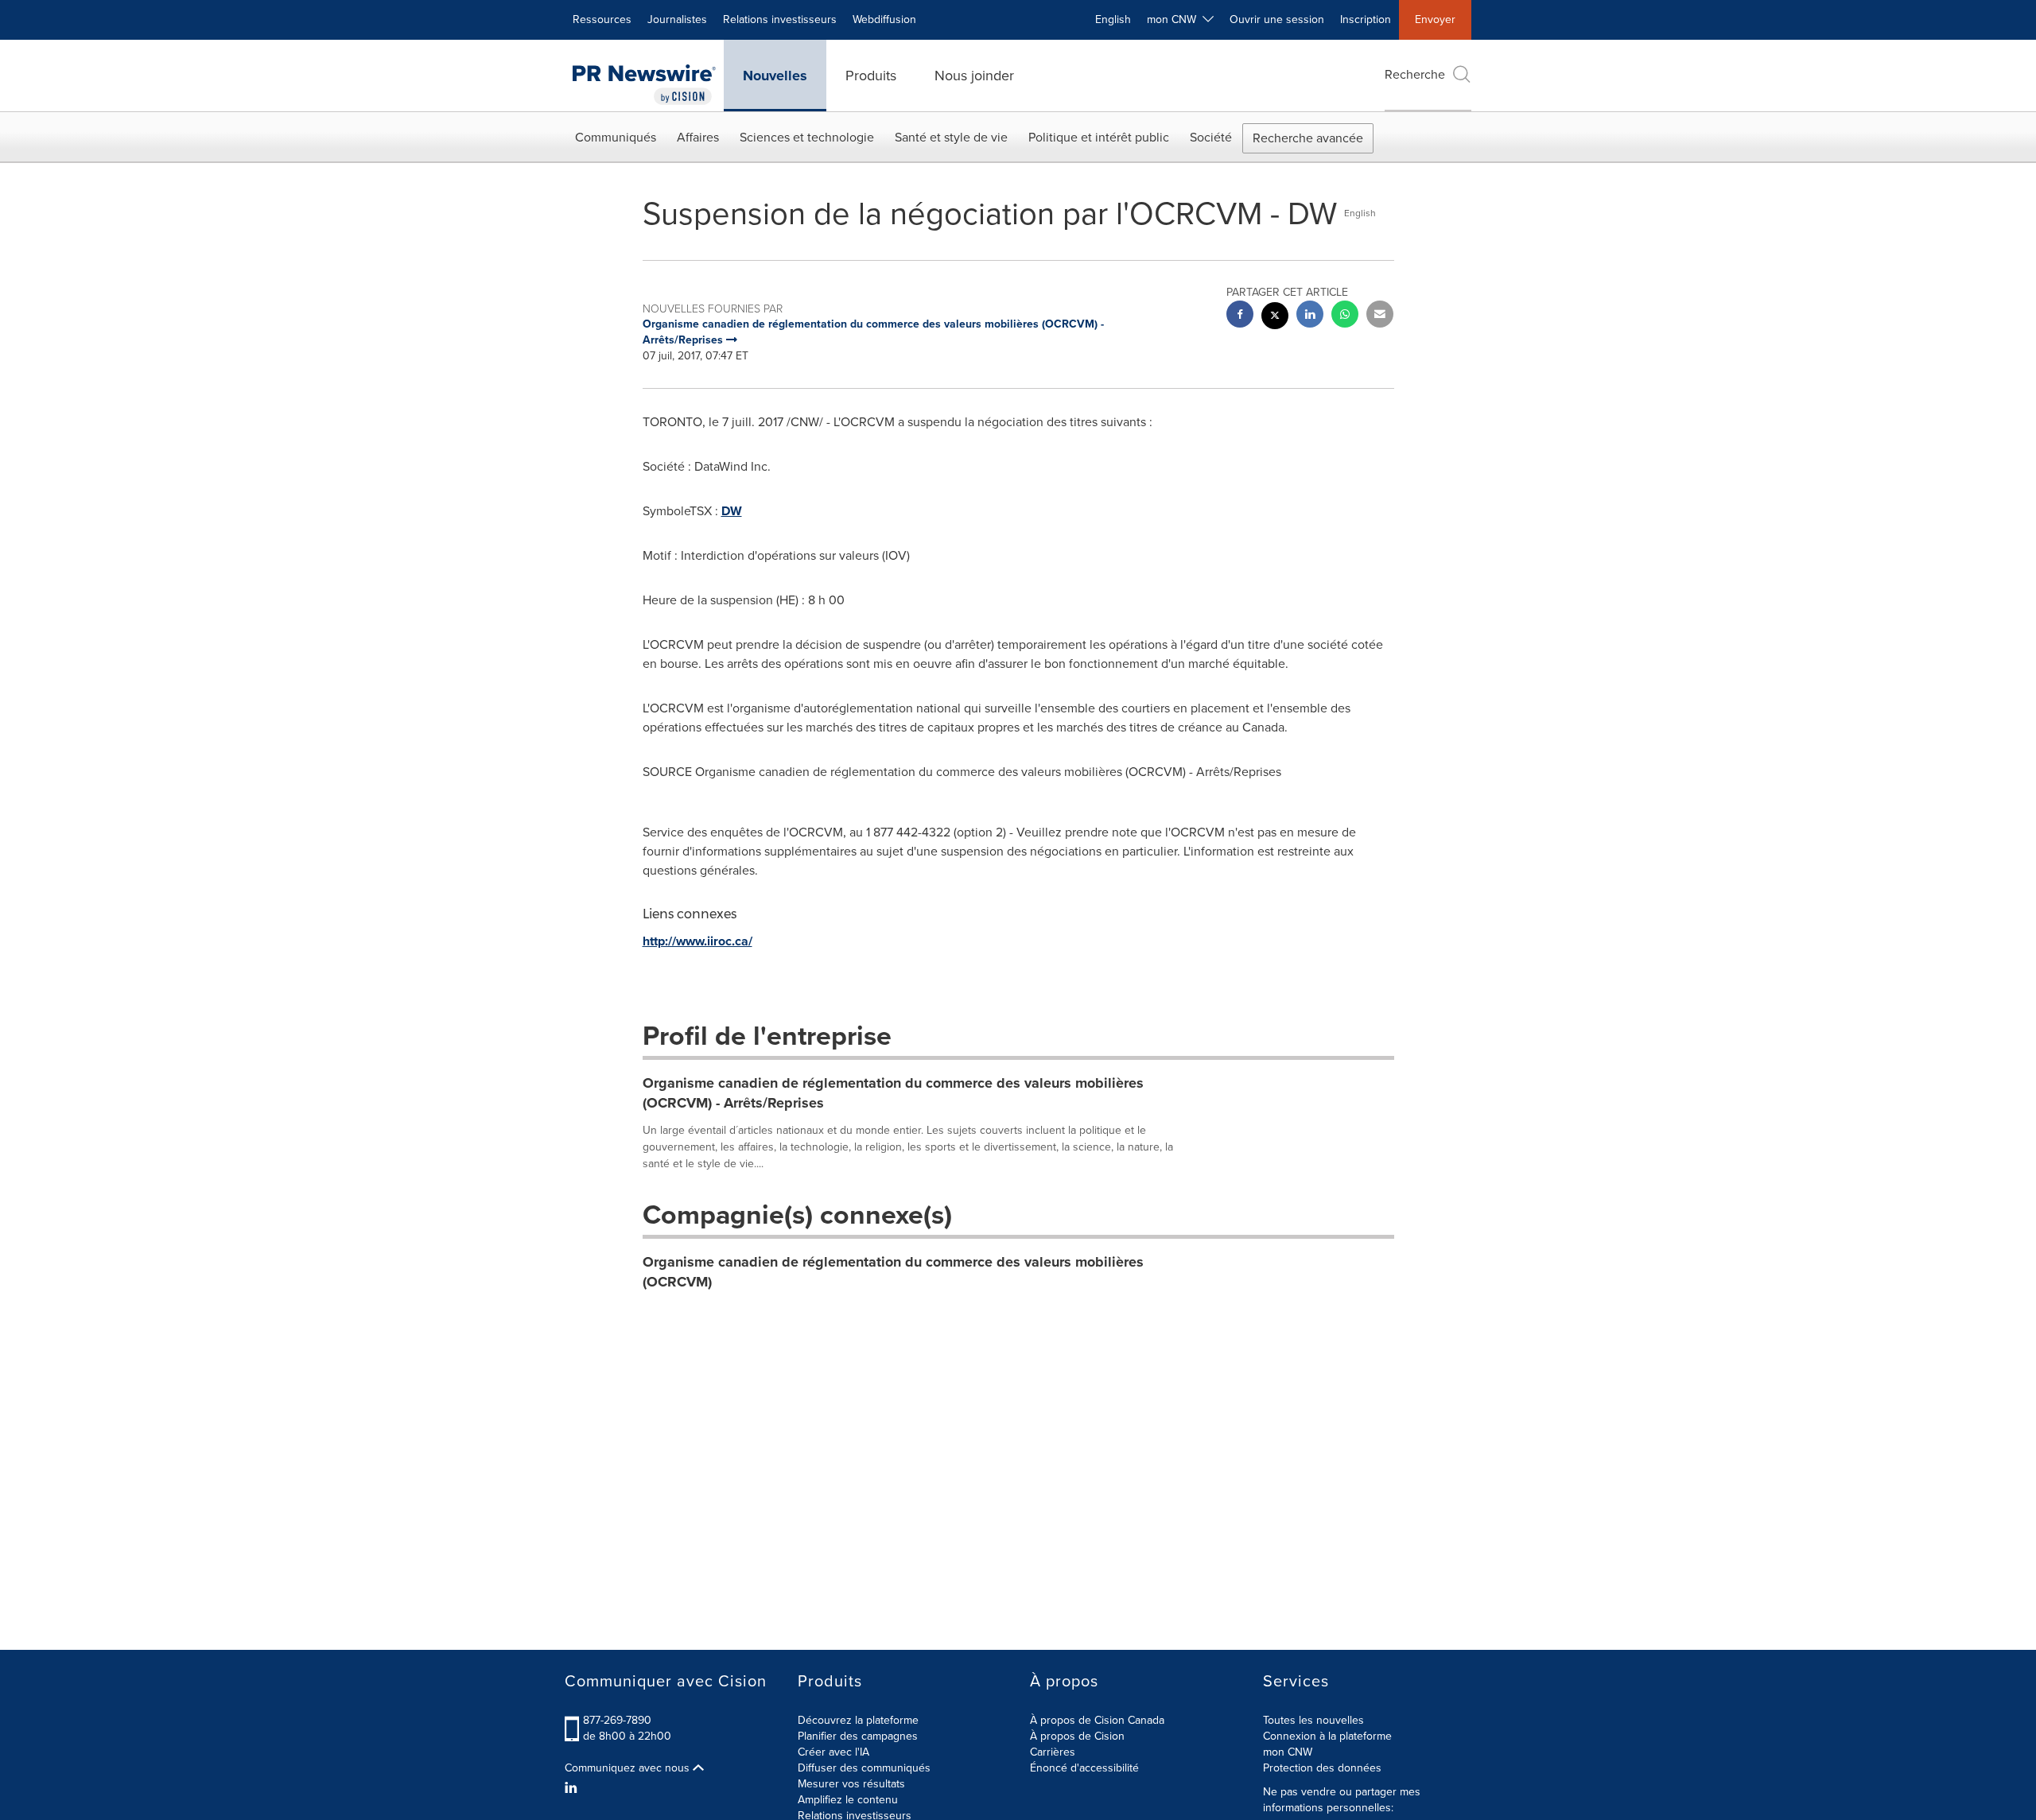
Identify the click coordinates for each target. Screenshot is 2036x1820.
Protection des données (1322, 1768)
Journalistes (677, 19)
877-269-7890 (617, 1720)
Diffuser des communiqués (864, 1768)
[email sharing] (1380, 316)
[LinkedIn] (573, 1788)
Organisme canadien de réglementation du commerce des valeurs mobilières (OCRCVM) (893, 1272)
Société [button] (1211, 137)
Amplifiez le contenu (848, 1800)
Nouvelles (775, 76)
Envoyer (1435, 19)
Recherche (1415, 74)
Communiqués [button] (616, 137)
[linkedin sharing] (1310, 316)
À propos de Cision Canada (1097, 1720)
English (1113, 19)
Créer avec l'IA (833, 1752)
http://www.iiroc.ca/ (697, 941)
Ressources (602, 19)
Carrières (1053, 1752)
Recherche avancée (1308, 138)
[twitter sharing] (1275, 318)
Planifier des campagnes (858, 1736)
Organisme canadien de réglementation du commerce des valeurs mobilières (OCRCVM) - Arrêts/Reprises (893, 1093)
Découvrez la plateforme (858, 1720)
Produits (871, 76)
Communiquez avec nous (629, 1768)
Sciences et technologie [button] (807, 137)
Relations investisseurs (780, 19)
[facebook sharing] (1240, 316)
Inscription (1366, 19)
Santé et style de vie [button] (951, 137)
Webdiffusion (884, 19)
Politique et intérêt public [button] (1099, 137)
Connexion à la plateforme (1327, 1736)
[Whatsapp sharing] (1345, 316)
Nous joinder (974, 76)
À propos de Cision (1077, 1736)
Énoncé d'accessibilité (1084, 1768)
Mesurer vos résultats (851, 1784)
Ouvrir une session (1277, 19)
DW (732, 511)
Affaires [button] (698, 137)
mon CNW (1288, 1752)
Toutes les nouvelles (1313, 1720)
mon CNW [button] (1175, 19)
